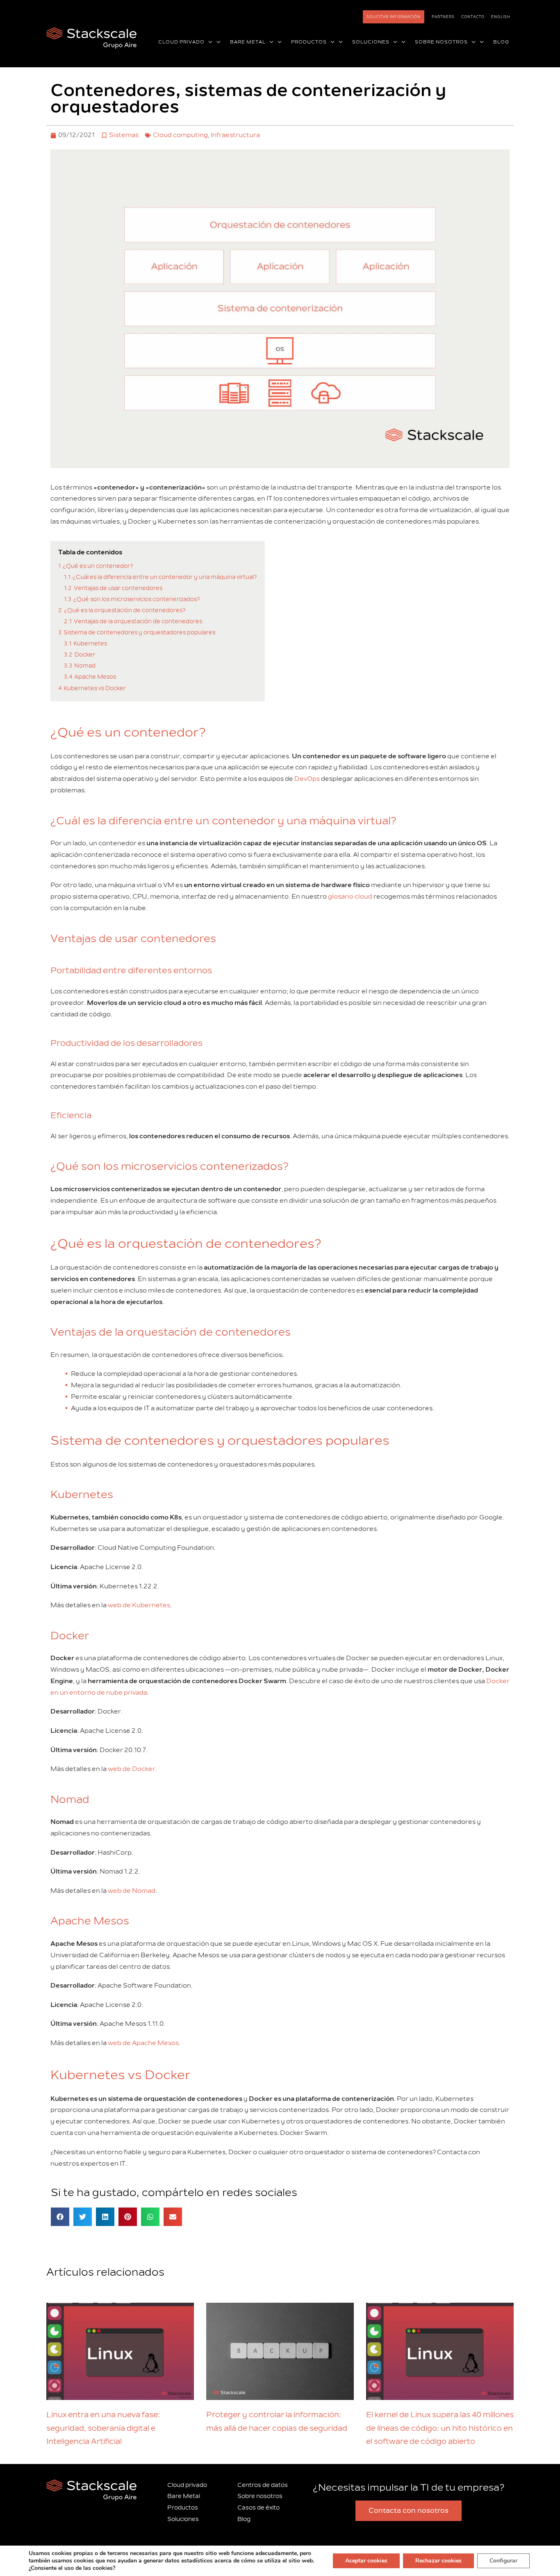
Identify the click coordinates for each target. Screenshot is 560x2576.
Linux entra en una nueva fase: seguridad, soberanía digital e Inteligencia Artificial (103, 2428)
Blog (244, 2519)
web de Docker (132, 1769)
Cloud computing (180, 135)
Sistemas (124, 135)
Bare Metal (184, 2496)
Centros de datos (263, 2485)
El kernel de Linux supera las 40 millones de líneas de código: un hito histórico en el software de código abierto (440, 2428)
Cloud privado (187, 2485)
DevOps (307, 779)
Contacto (473, 17)
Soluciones (183, 2519)
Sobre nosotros (260, 2496)
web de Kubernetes (139, 1605)
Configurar (503, 2561)
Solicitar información (394, 17)
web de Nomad (132, 1891)
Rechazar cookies (438, 2561)
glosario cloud (350, 897)
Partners (443, 17)
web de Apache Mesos (143, 2043)
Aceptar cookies (366, 2561)
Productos (183, 2508)
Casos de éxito (258, 2508)
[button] (209, 42)
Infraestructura (235, 135)
